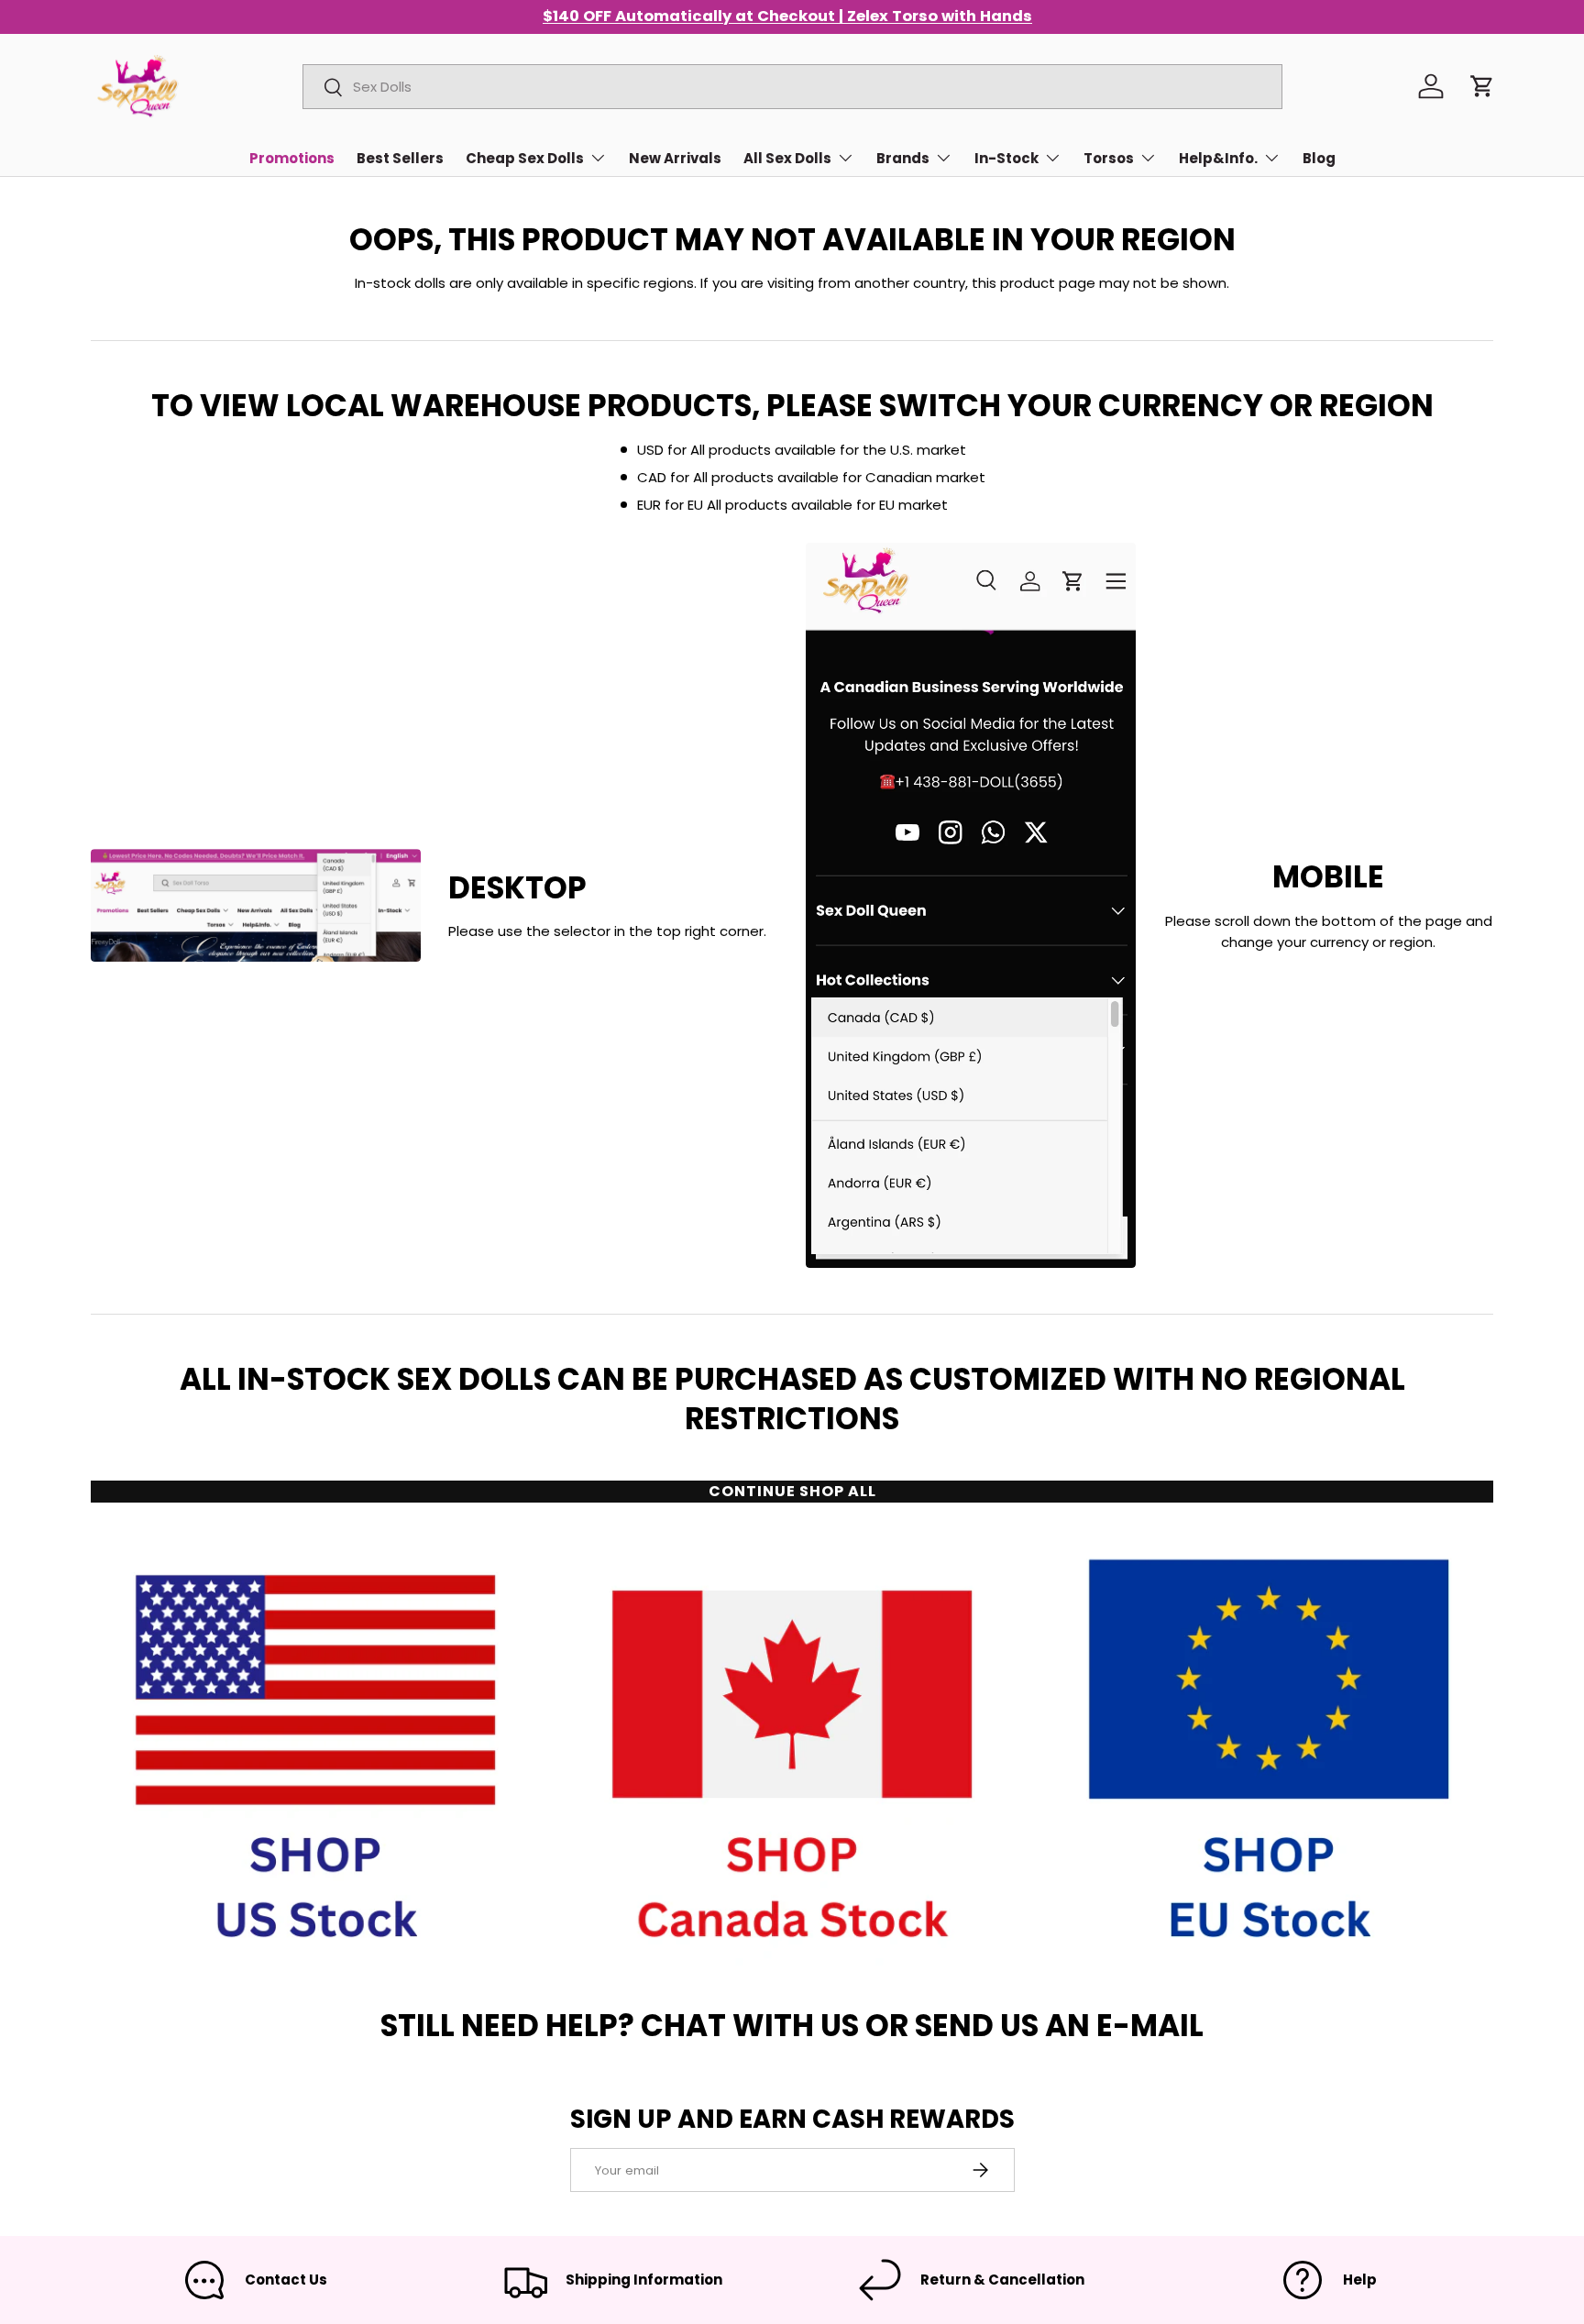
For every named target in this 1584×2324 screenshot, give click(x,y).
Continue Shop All (792, 1491)
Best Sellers (400, 158)
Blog (1319, 158)
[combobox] (792, 87)
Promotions (292, 158)
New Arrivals (675, 158)
